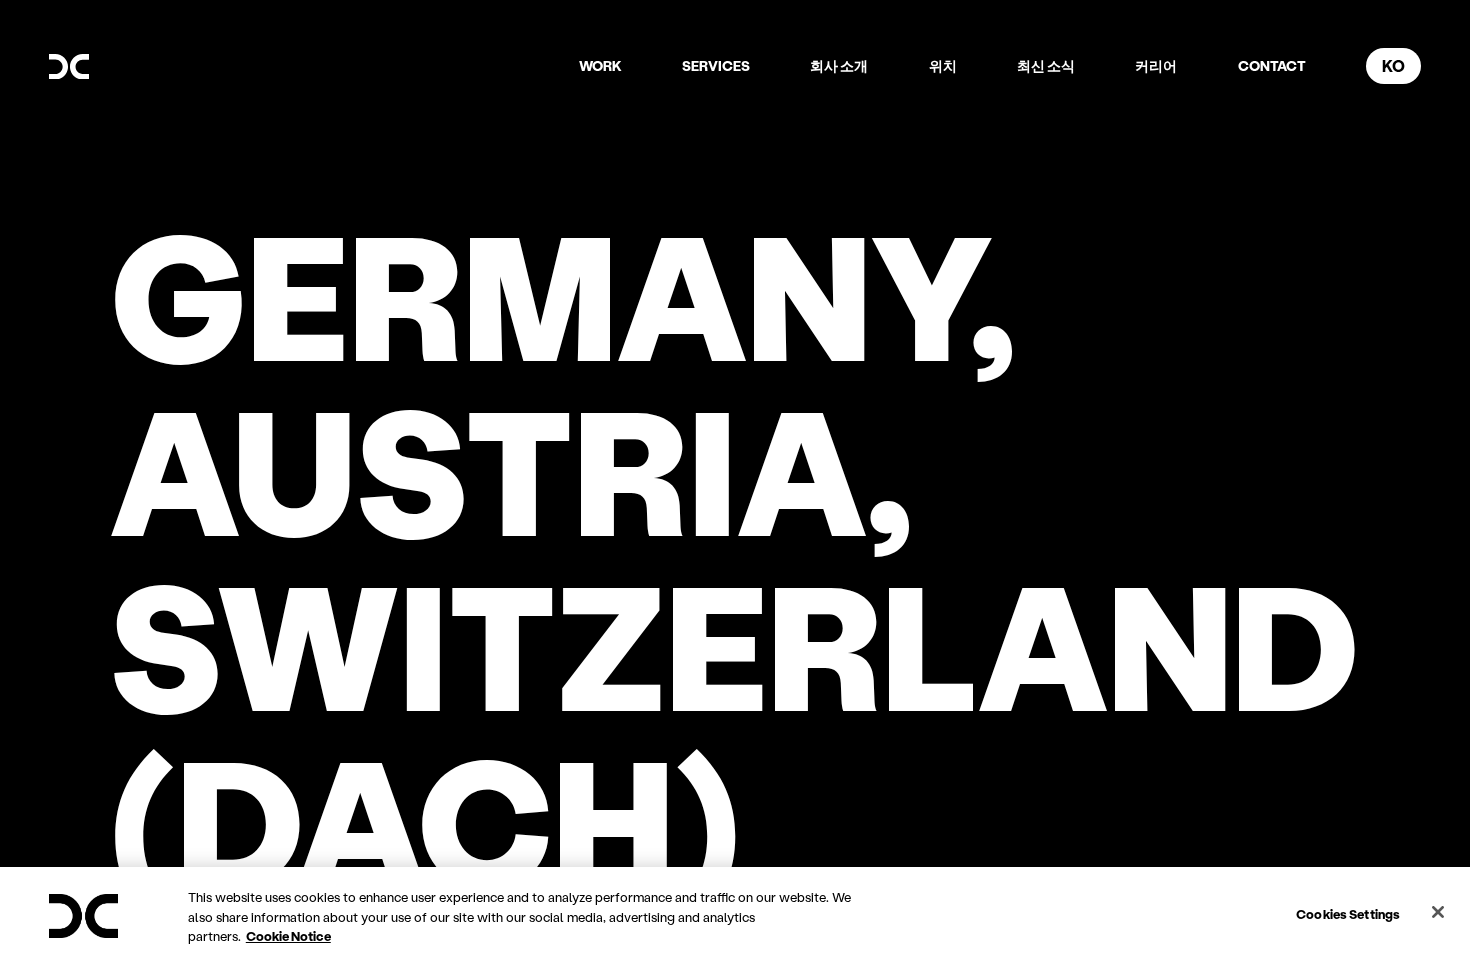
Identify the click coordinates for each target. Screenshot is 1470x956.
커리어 (1156, 65)
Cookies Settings (1348, 912)
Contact (1272, 65)
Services (716, 65)
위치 (943, 65)
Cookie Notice (288, 935)
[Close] (1438, 912)
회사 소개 (839, 65)
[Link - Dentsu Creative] (69, 67)
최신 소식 (1046, 65)
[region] (735, 911)
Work (600, 65)
